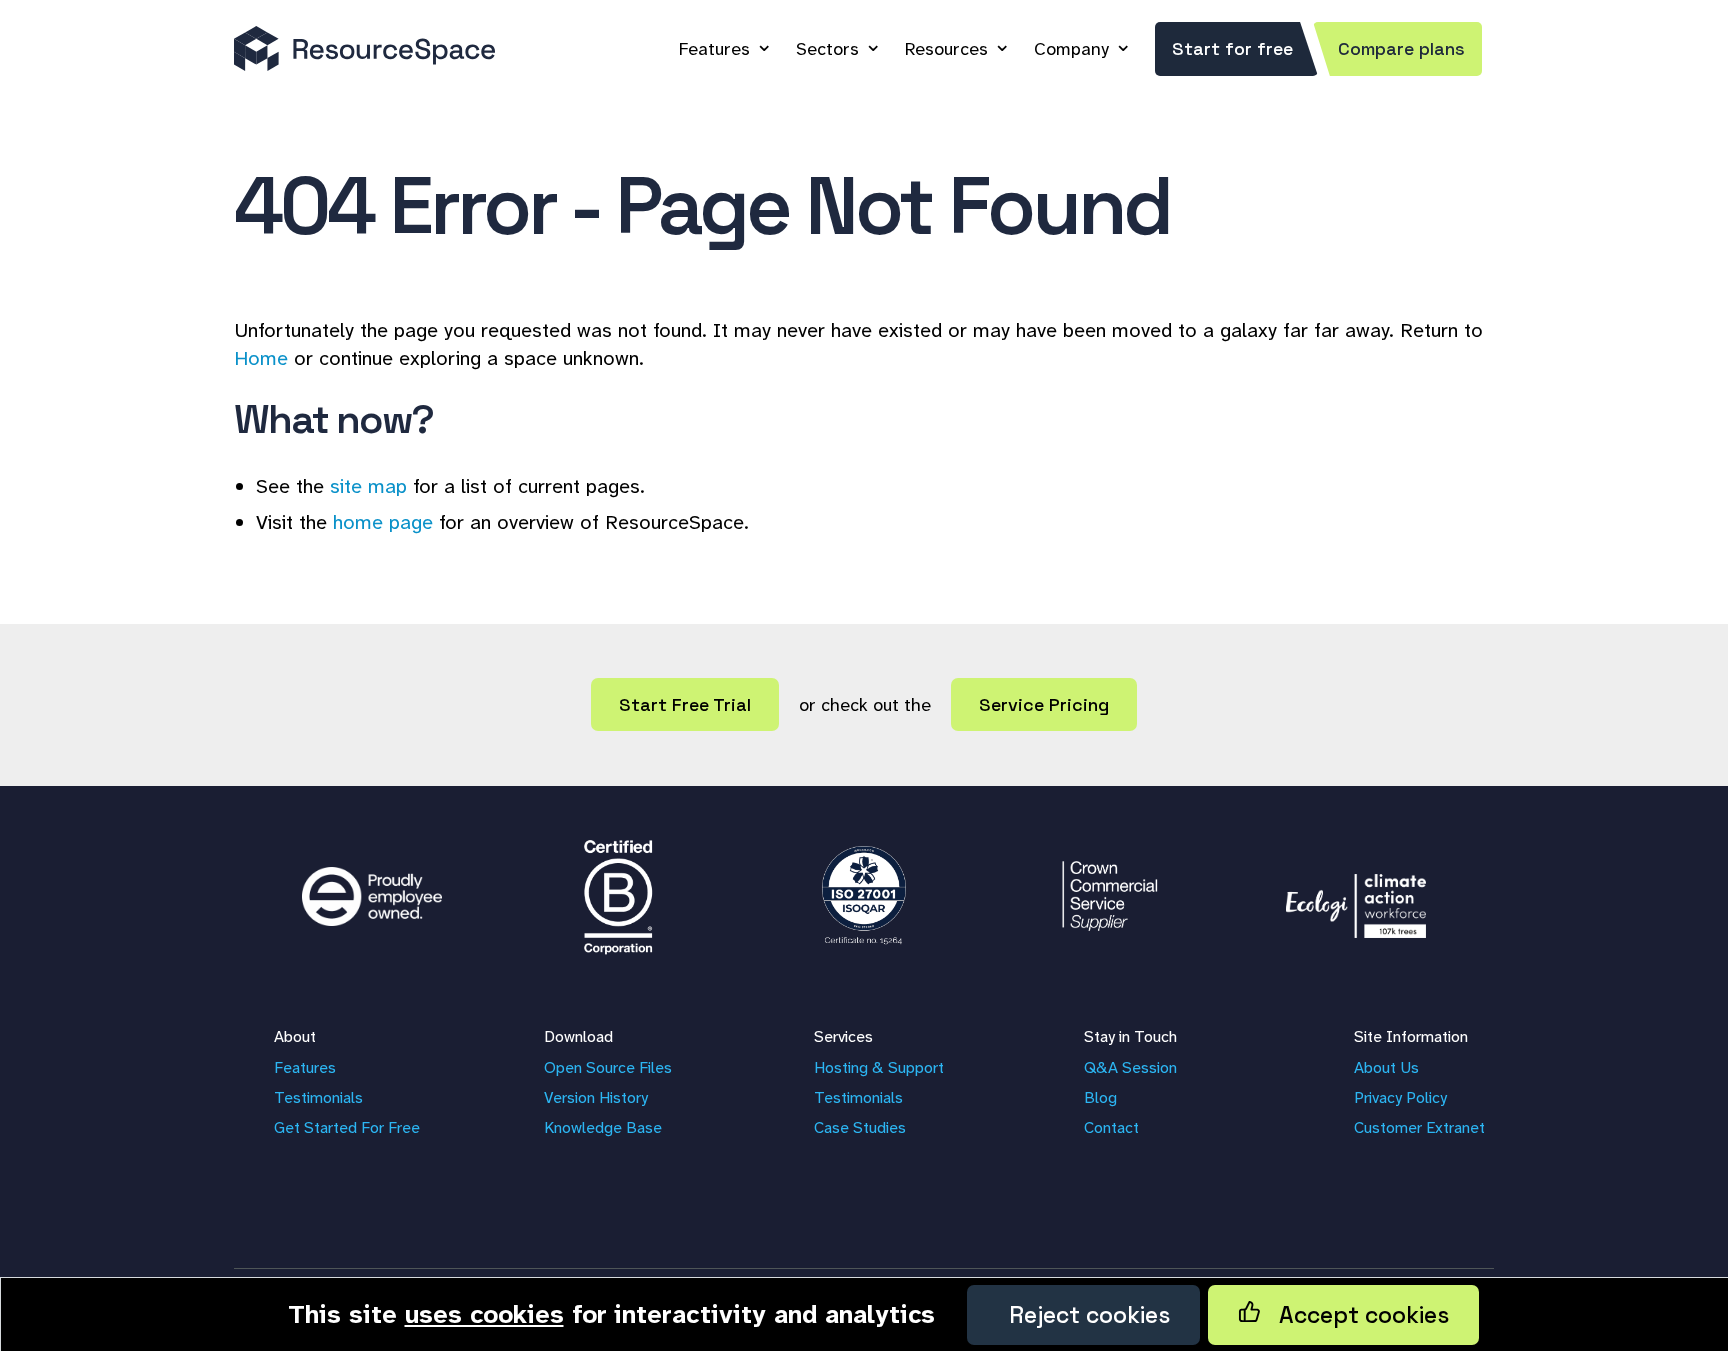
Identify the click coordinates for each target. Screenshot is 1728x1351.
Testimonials (318, 1097)
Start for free (1232, 48)
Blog (1100, 1097)
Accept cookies (1355, 1315)
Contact (1111, 1127)
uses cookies (484, 1314)
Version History (596, 1097)
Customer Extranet (1419, 1127)
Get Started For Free (347, 1127)
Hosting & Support (879, 1067)
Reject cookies (1083, 1315)
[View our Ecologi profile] (1356, 896)
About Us (1386, 1067)
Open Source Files (608, 1067)
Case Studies (860, 1127)
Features (714, 49)
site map (368, 486)
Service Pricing (1044, 704)
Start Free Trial (685, 704)
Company (1071, 49)
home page (383, 522)
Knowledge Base (603, 1127)
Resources (946, 49)
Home (261, 358)
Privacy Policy (1400, 1097)
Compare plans (1401, 48)
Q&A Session (1130, 1067)
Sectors (827, 49)
